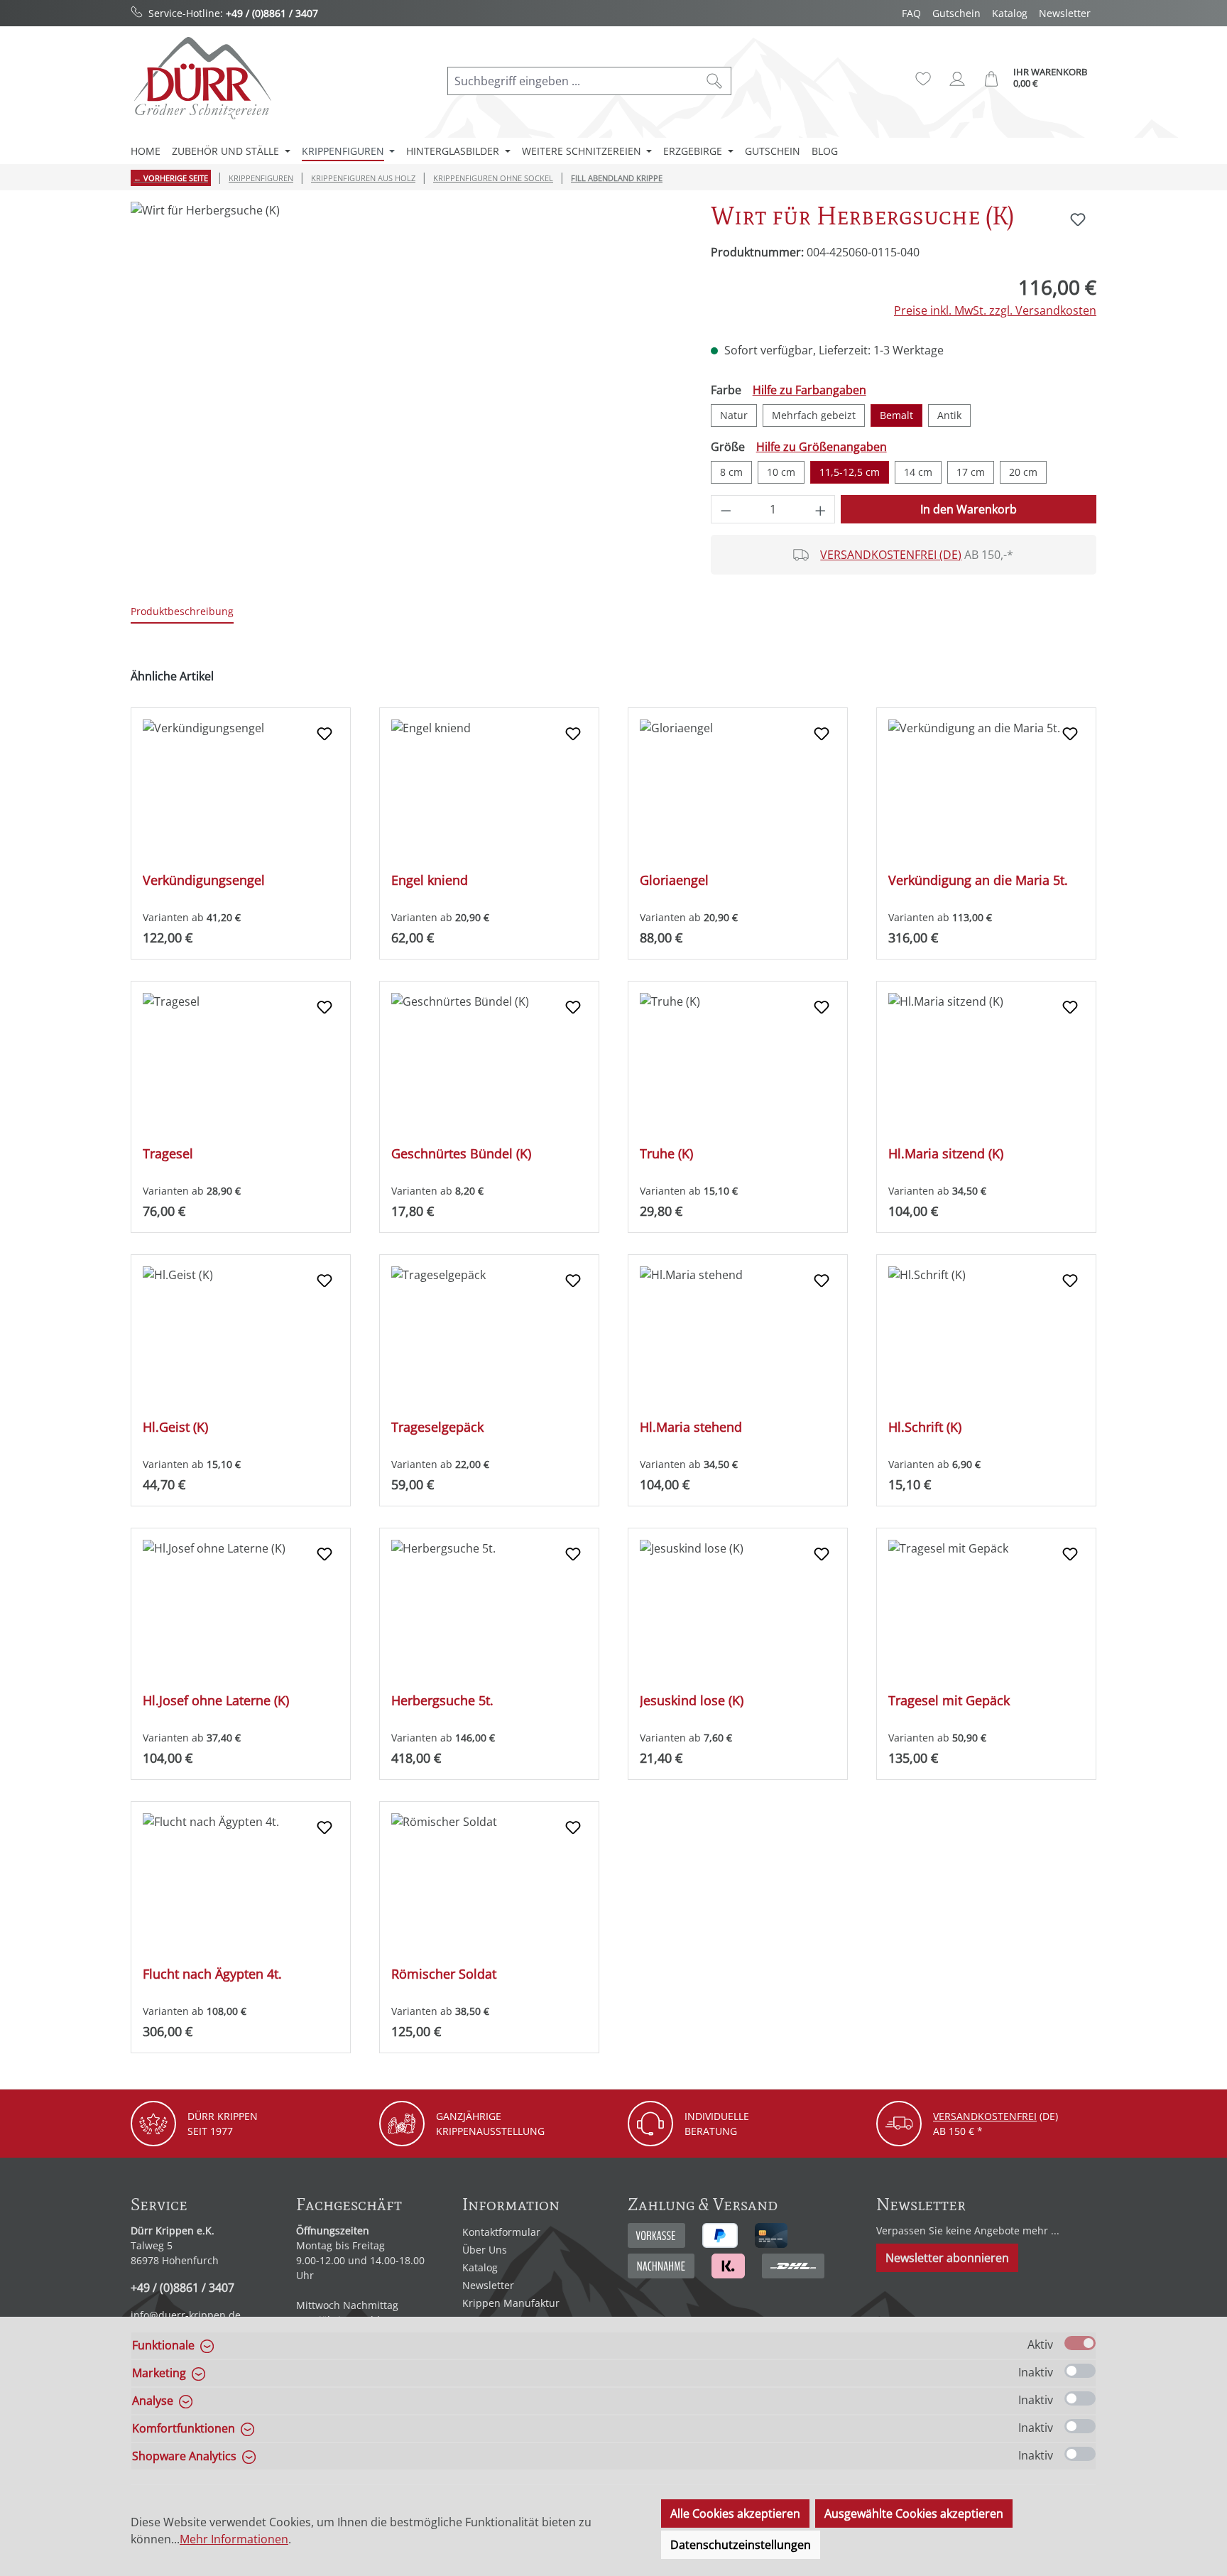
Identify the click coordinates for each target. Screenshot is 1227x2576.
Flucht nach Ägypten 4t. (212, 1974)
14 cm (918, 472)
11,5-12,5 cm (850, 472)
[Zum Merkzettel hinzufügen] (1078, 219)
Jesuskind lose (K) (692, 1701)
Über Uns (485, 2250)
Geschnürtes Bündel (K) (461, 1154)
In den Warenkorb (969, 509)
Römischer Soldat (444, 1974)
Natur (734, 415)
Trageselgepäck (437, 1427)
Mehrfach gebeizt (814, 415)
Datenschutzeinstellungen (741, 2545)
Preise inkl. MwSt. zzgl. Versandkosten (995, 310)
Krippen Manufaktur (511, 2303)
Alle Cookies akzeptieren (735, 2513)
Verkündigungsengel (204, 880)
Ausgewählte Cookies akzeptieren (914, 2513)
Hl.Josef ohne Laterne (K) (216, 1701)
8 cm (731, 472)
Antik (949, 415)
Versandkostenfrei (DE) (891, 555)
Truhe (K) (666, 1154)
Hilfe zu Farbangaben (809, 390)
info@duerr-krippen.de (186, 2315)
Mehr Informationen (234, 2539)
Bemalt (896, 415)
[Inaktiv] (1080, 2371)
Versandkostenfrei (985, 2116)
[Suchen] (715, 81)
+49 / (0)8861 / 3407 (272, 13)
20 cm (1023, 472)
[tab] (182, 612)
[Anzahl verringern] (726, 509)
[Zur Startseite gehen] (202, 78)
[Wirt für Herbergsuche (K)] (406, 354)
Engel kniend (430, 880)
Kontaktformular (501, 2232)
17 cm (971, 472)
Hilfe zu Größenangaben (822, 447)
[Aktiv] (1080, 2343)
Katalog (1010, 13)
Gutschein (956, 13)
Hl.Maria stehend (691, 1427)
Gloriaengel (674, 880)
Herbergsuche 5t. (442, 1701)
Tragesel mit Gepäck (949, 1701)
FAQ (911, 13)
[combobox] (573, 81)
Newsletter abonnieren (947, 2258)
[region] (407, 354)
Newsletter (1065, 13)
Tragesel (168, 1154)
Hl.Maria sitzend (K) (946, 1154)
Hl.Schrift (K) (925, 1427)
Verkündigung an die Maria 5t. (978, 880)
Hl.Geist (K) (175, 1427)
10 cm (781, 472)
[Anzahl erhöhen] (821, 509)
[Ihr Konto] (957, 79)
